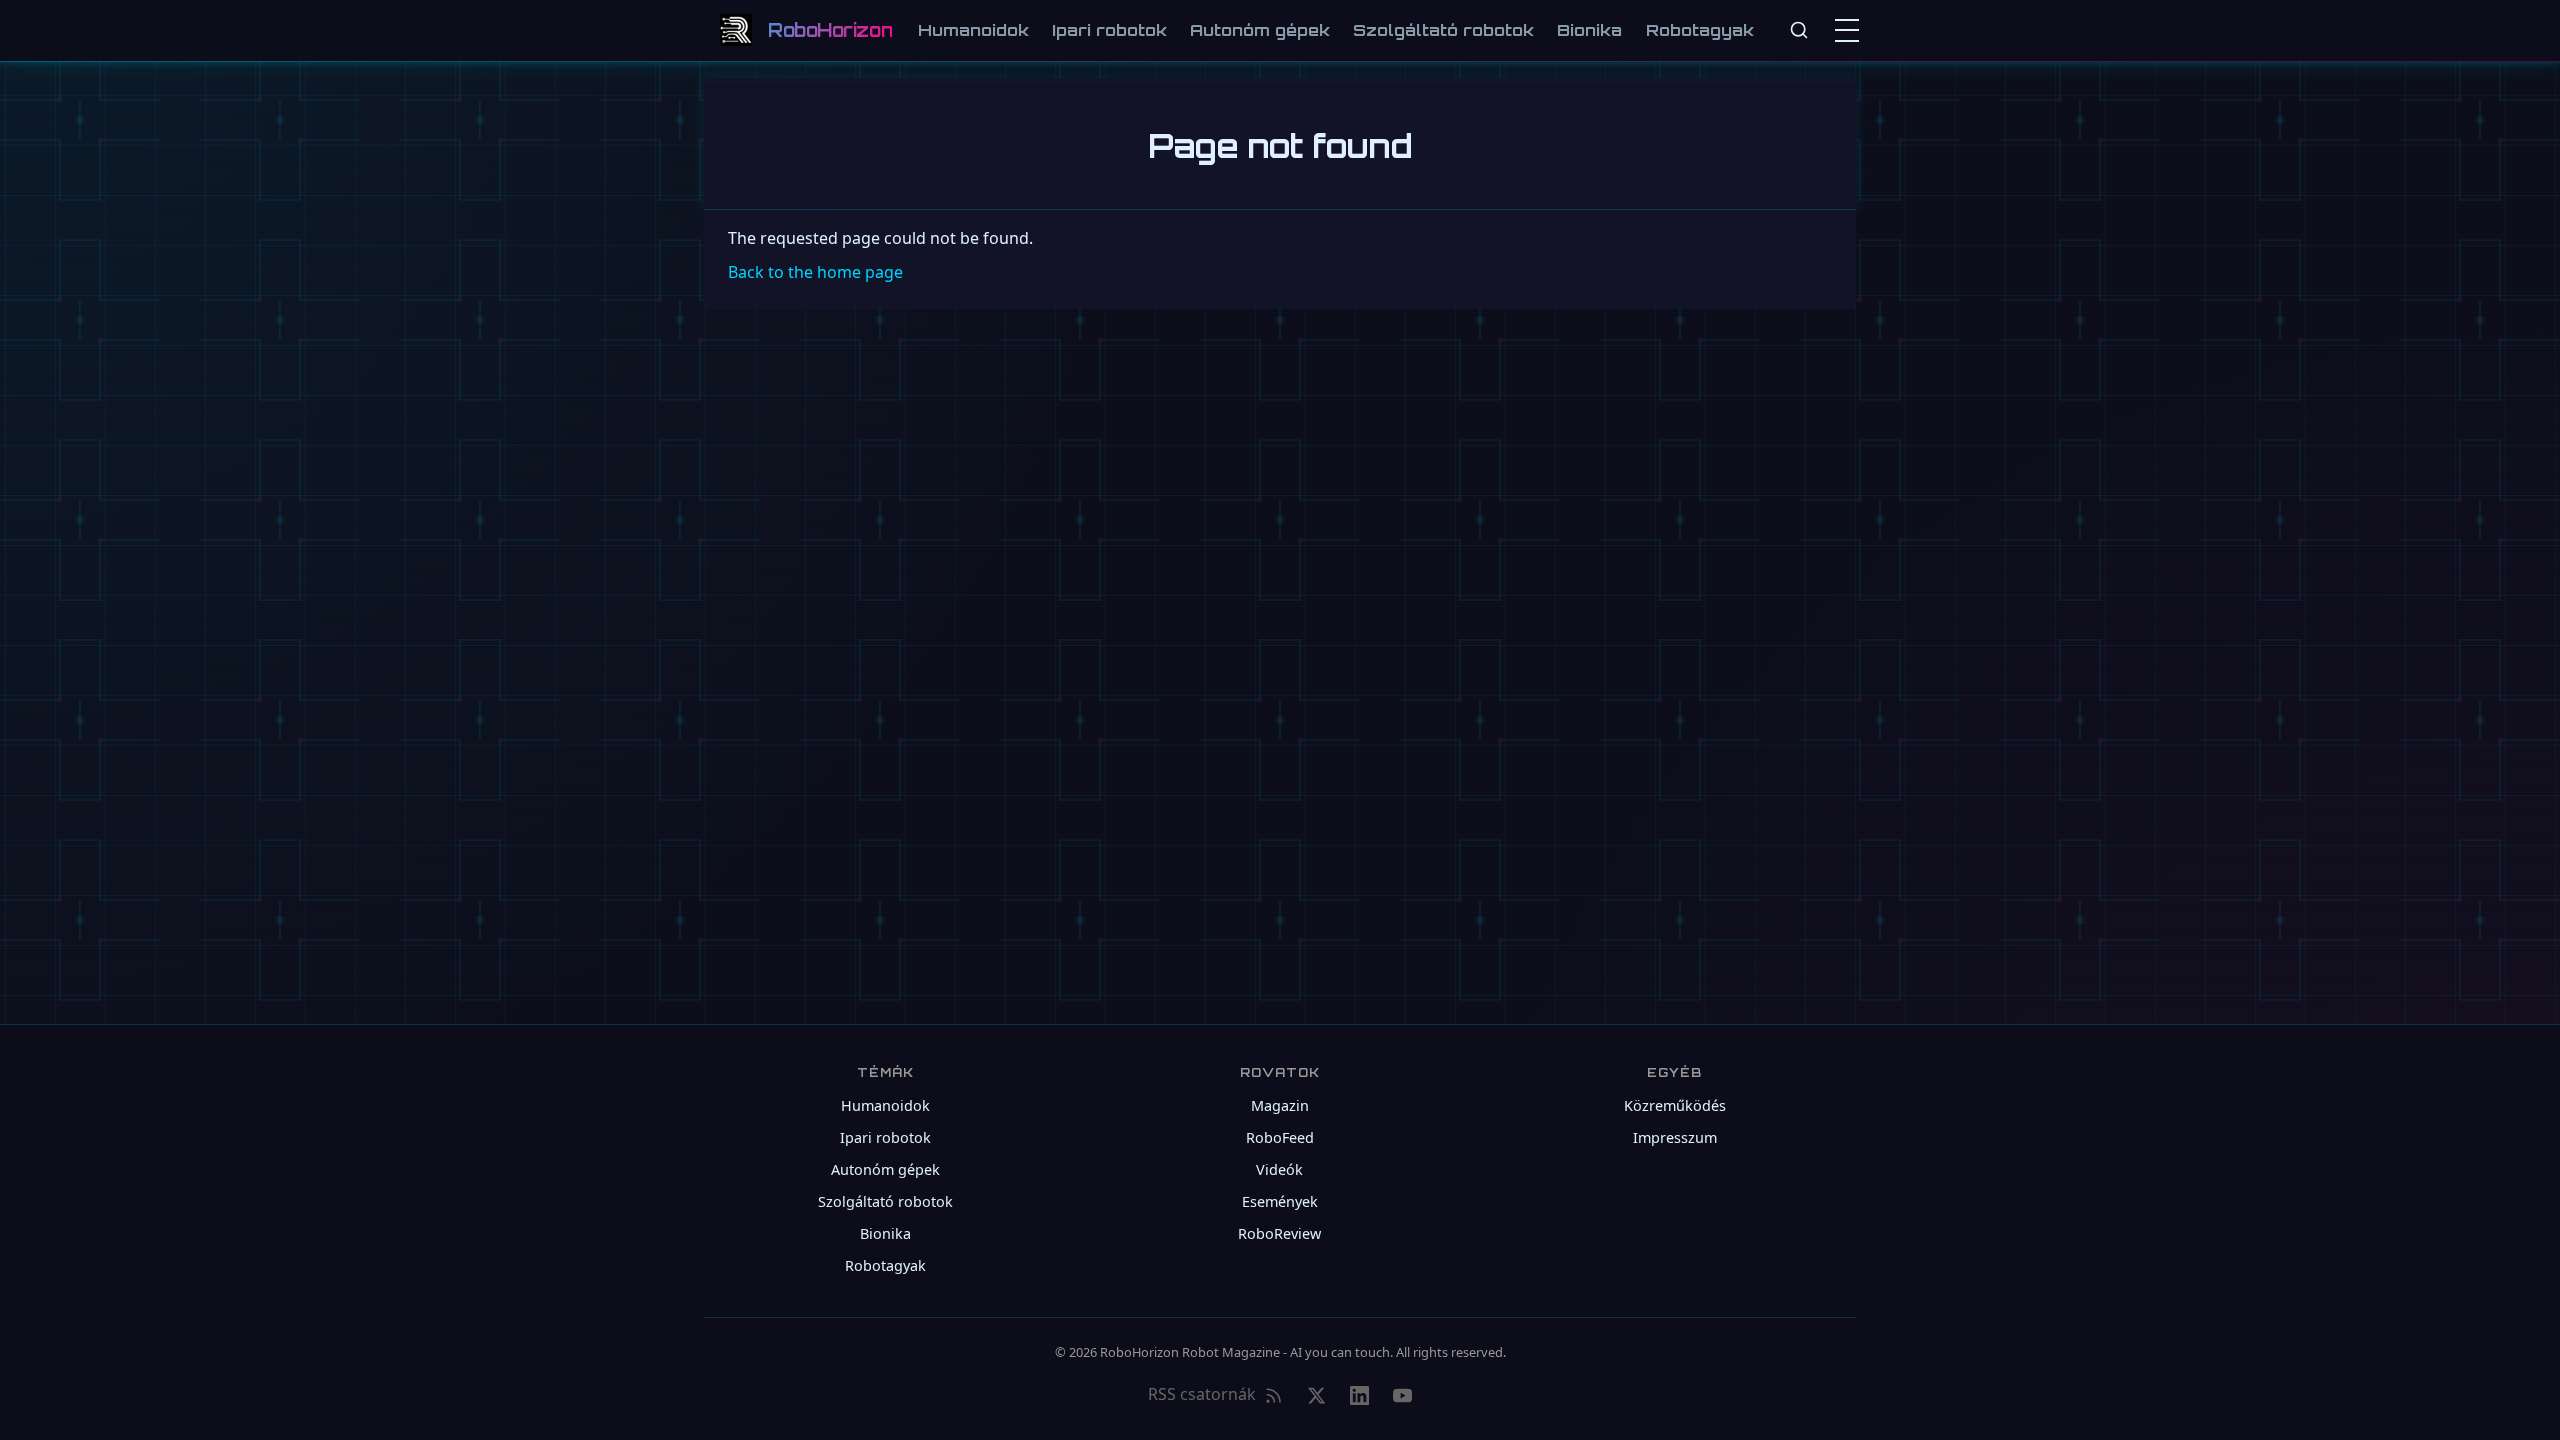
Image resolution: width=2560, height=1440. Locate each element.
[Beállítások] (1851, 30)
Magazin (1280, 1105)
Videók (1279, 1169)
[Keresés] (1799, 30)
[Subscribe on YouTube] (1402, 1395)
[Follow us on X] (1316, 1395)
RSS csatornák (1202, 1394)
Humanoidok (973, 30)
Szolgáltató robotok (1443, 30)
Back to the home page (815, 272)
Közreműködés (1675, 1105)
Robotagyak (1700, 30)
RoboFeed (1280, 1137)
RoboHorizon (830, 30)
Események (1280, 1201)
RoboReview (1279, 1233)
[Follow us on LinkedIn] (1359, 1395)
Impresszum (1675, 1137)
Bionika (1589, 30)
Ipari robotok (1109, 30)
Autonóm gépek (1260, 30)
